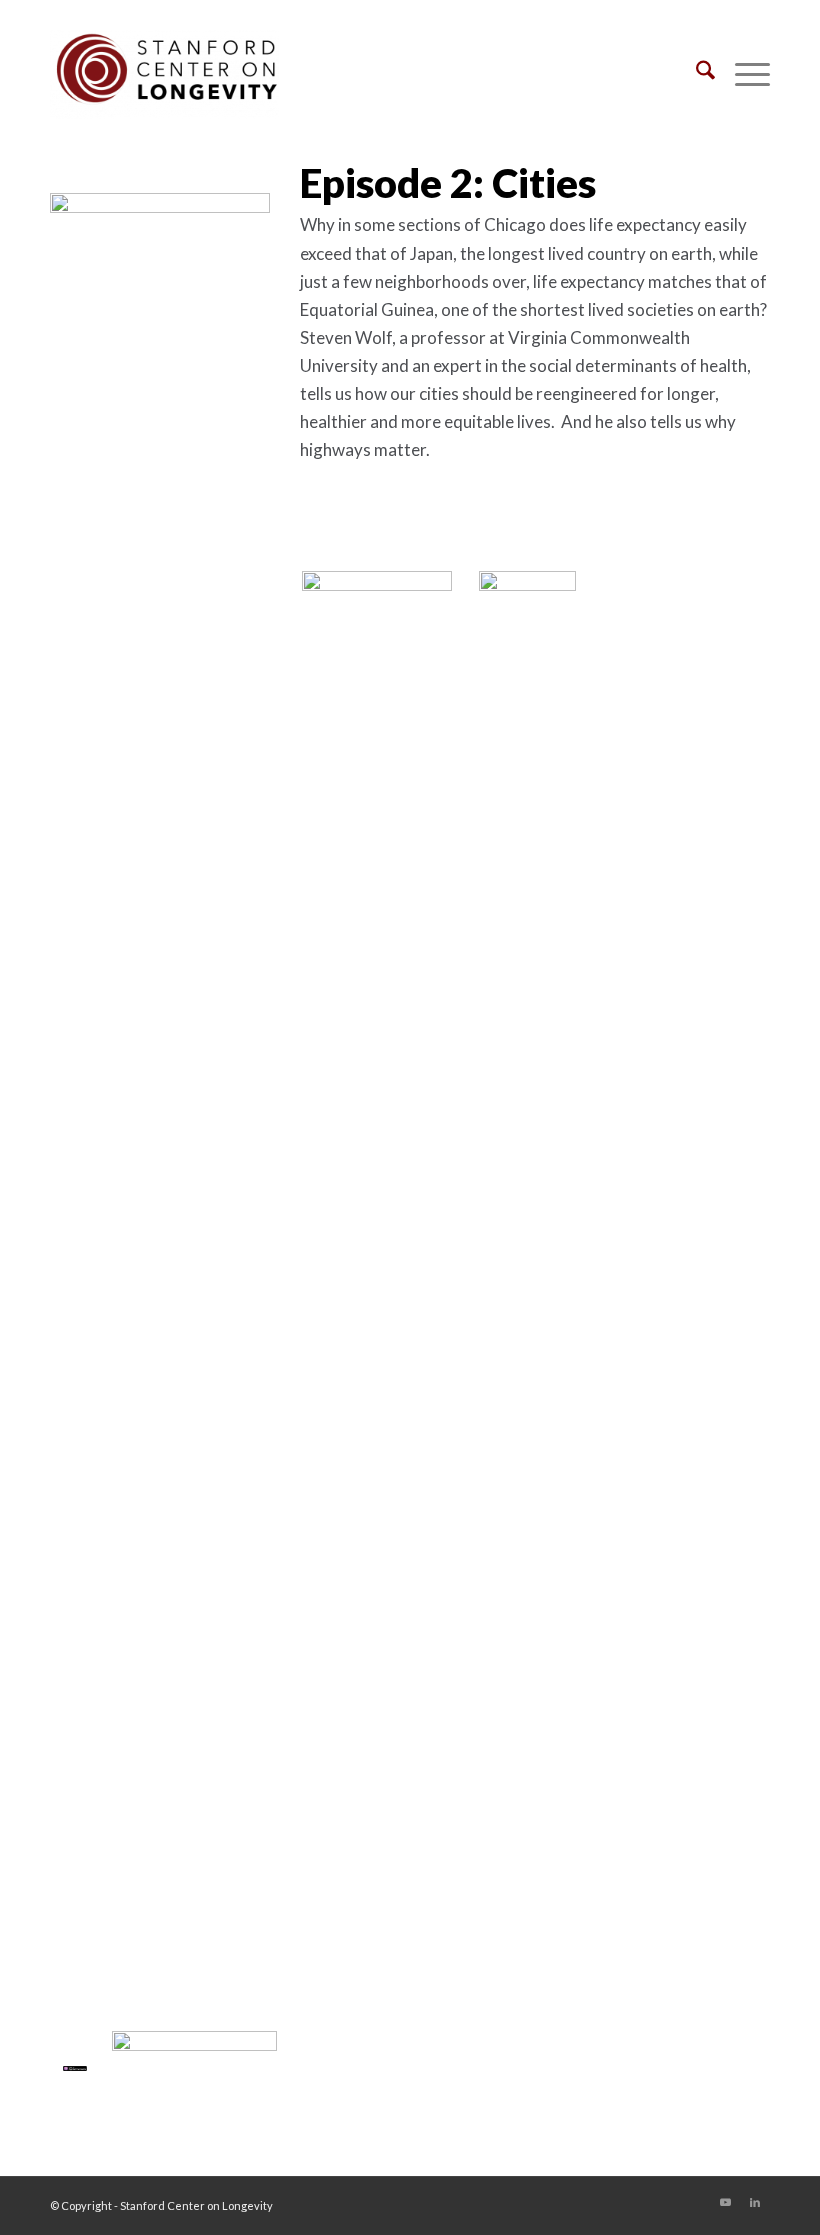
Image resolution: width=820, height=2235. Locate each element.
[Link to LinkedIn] (755, 2202)
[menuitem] (695, 74)
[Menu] (742, 74)
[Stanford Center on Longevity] (164, 74)
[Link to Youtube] (725, 2202)
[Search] (695, 74)
